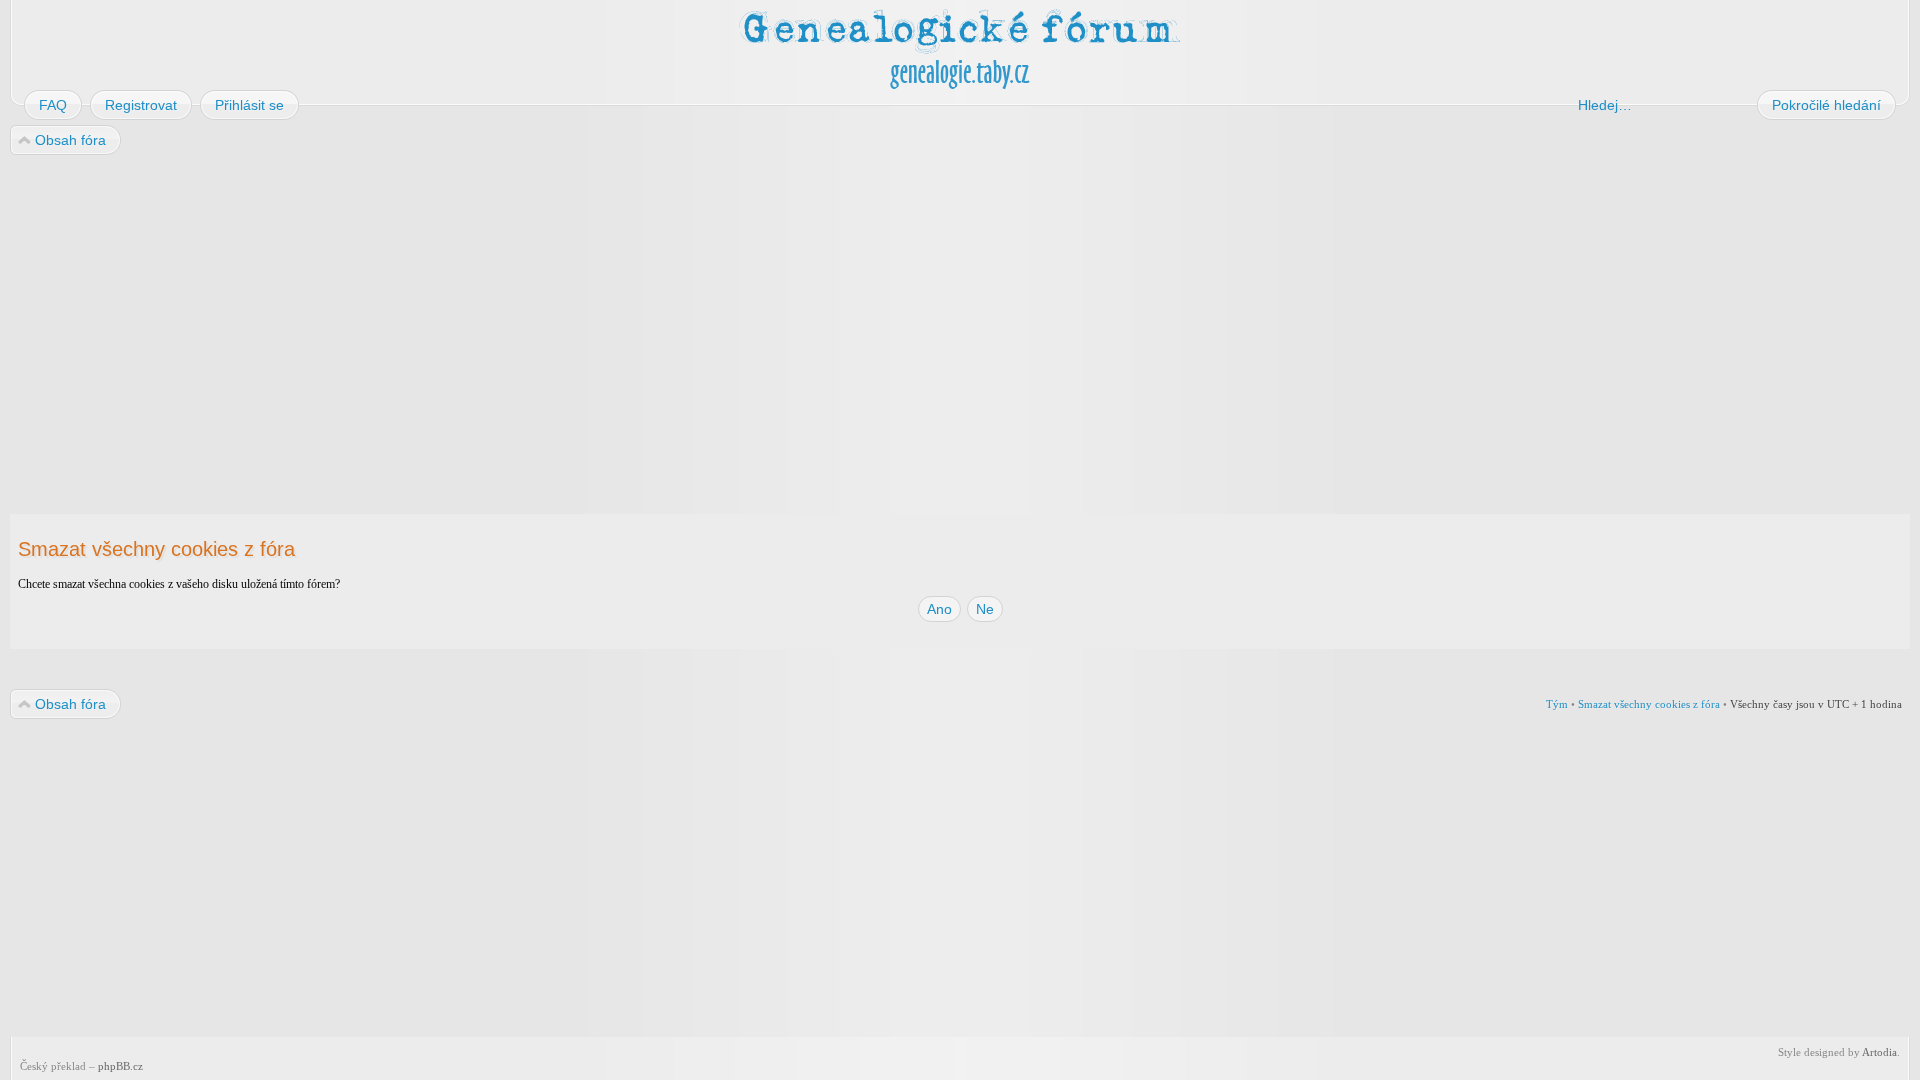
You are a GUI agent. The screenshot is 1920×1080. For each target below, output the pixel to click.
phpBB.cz (120, 1066)
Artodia (1879, 1052)
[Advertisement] (612, 318)
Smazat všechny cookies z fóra (1649, 704)
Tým (1557, 704)
